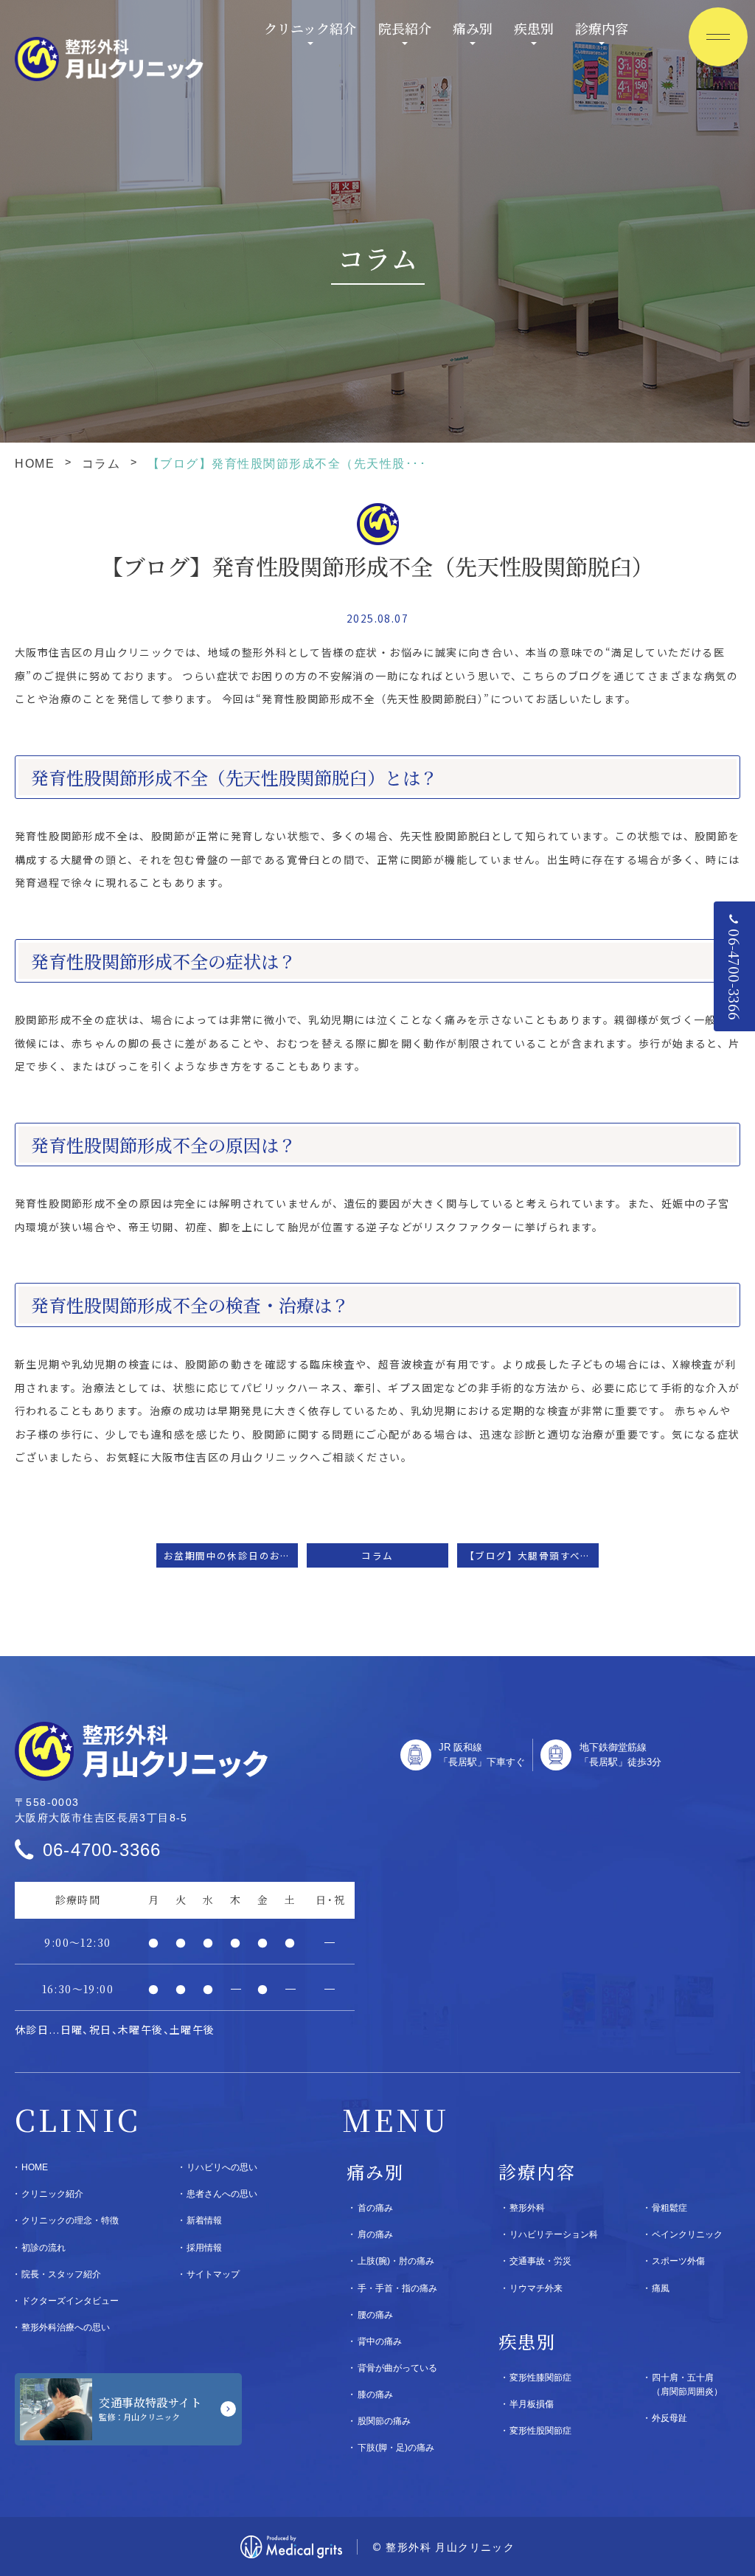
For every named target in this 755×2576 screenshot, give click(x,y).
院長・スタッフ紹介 (61, 2274)
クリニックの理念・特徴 (70, 2220)
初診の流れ (44, 2248)
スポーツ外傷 (678, 2261)
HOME (35, 464)
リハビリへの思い (222, 2167)
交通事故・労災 (540, 2261)
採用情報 (204, 2248)
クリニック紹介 (310, 28)
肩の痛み (375, 2234)
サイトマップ (213, 2274)
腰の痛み (375, 2315)
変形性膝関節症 (540, 2378)
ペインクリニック (687, 2234)
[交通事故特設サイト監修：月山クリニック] (128, 2409)
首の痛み (375, 2208)
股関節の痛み (384, 2421)
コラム (101, 464)
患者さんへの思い (222, 2194)
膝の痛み (375, 2395)
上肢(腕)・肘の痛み (396, 2261)
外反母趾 (669, 2418)
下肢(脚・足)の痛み (396, 2448)
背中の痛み (380, 2341)
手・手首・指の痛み (397, 2288)
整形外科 (527, 2208)
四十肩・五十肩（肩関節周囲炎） (687, 2385)
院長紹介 (405, 28)
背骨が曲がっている (397, 2368)
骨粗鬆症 (669, 2208)
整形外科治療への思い (66, 2327)
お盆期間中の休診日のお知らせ (231, 1555)
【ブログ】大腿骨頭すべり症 (532, 1555)
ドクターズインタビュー (70, 2301)
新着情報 (204, 2220)
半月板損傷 (532, 2404)
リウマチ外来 (536, 2288)
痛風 (661, 2288)
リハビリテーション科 (554, 2234)
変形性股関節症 (540, 2431)
